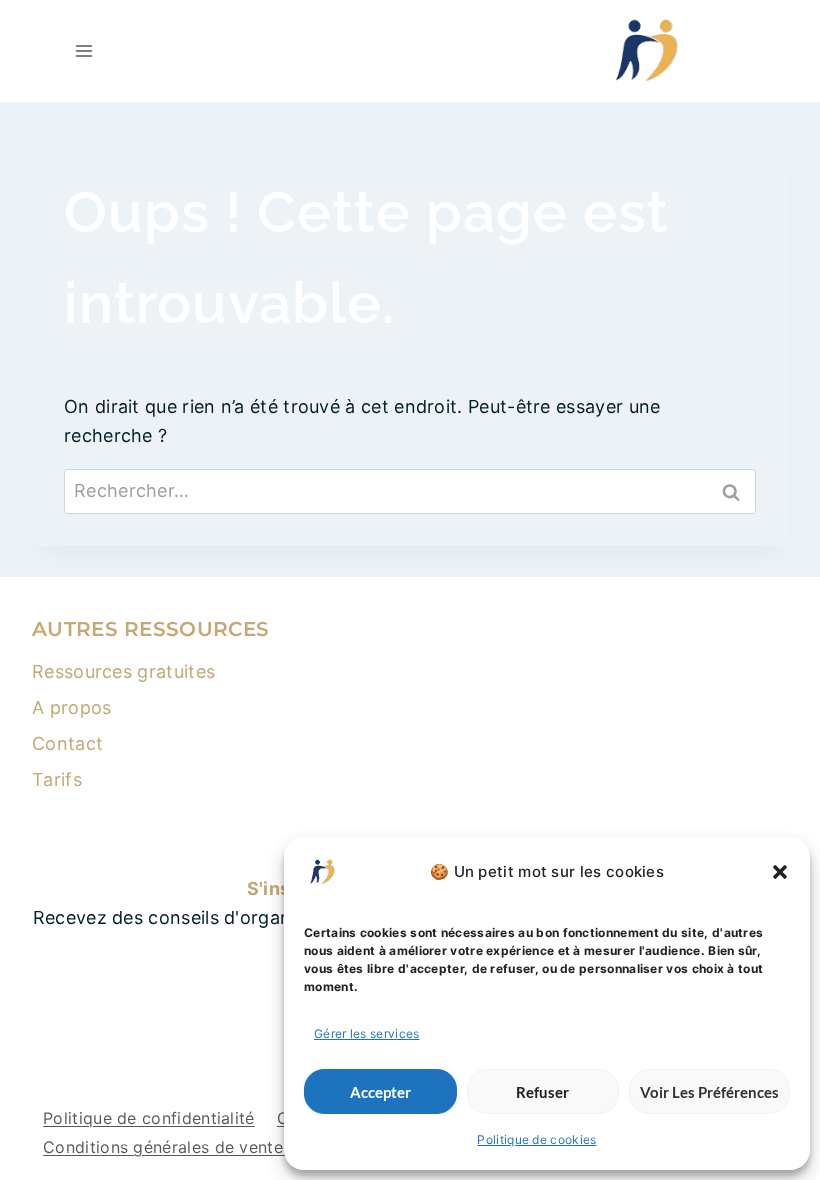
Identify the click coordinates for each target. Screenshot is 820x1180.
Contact (67, 743)
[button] (780, 872)
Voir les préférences (709, 1092)
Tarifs (57, 779)
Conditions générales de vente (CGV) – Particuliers (243, 1147)
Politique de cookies (536, 1139)
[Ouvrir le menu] (84, 50)
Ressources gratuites (123, 671)
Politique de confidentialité (149, 1118)
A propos (71, 707)
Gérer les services (367, 1033)
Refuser (542, 1092)
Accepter (380, 1092)
